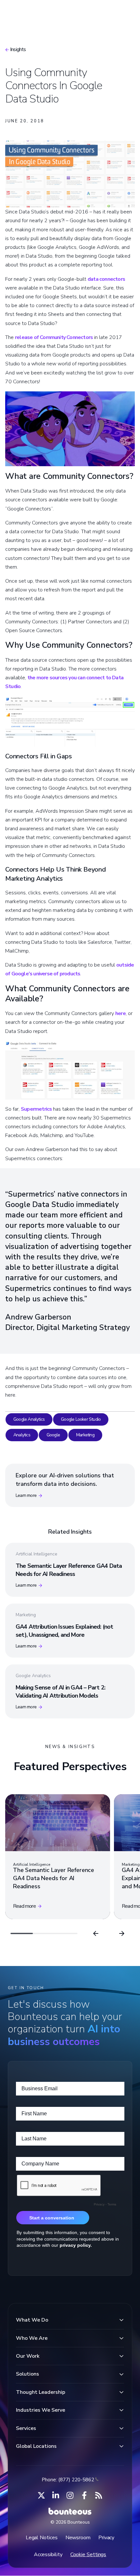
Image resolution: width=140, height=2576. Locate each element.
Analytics (22, 1435)
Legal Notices (42, 2538)
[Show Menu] (124, 12)
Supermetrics (36, 1109)
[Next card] (122, 1933)
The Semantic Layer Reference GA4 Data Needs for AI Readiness (69, 1570)
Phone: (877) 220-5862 (68, 2480)
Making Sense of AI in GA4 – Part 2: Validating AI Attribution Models (60, 1692)
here (120, 1013)
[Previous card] (96, 1933)
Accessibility (48, 2555)
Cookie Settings (88, 2555)
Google (53, 1435)
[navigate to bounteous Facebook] (84, 2495)
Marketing (85, 1435)
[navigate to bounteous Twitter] (41, 2495)
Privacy (106, 2538)
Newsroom (78, 2538)
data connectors (106, 279)
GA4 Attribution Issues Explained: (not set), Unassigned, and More (64, 1631)
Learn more (26, 1495)
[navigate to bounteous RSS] (99, 2495)
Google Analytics (29, 1419)
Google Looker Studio (81, 1419)
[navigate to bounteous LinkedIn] (56, 2495)
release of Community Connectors (54, 337)
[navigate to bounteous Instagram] (70, 2495)
